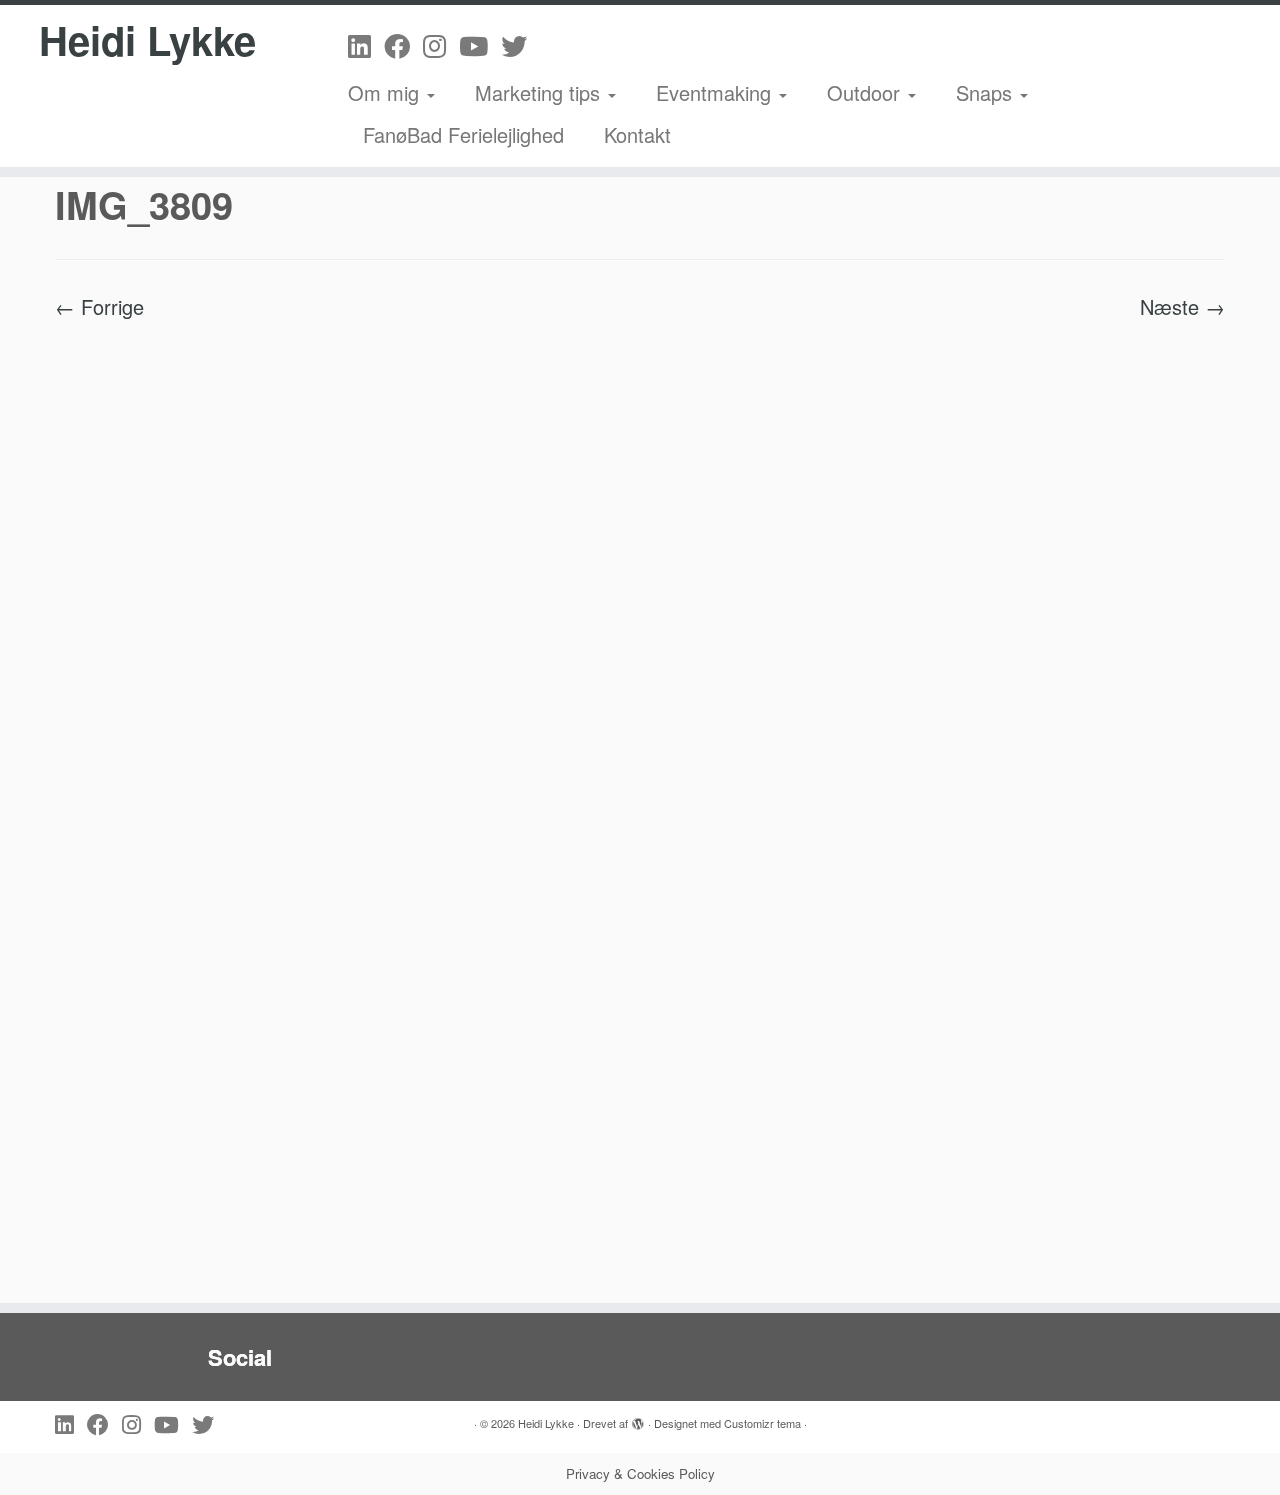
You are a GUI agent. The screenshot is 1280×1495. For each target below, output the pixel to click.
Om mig (386, 92)
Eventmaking (716, 92)
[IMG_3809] (640, 799)
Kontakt (637, 134)
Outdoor (866, 92)
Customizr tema (762, 1423)
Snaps (987, 92)
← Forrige (99, 306)
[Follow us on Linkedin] (366, 44)
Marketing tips (540, 92)
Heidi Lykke (147, 40)
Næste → (1182, 306)
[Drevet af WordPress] (638, 1419)
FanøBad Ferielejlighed (463, 134)
